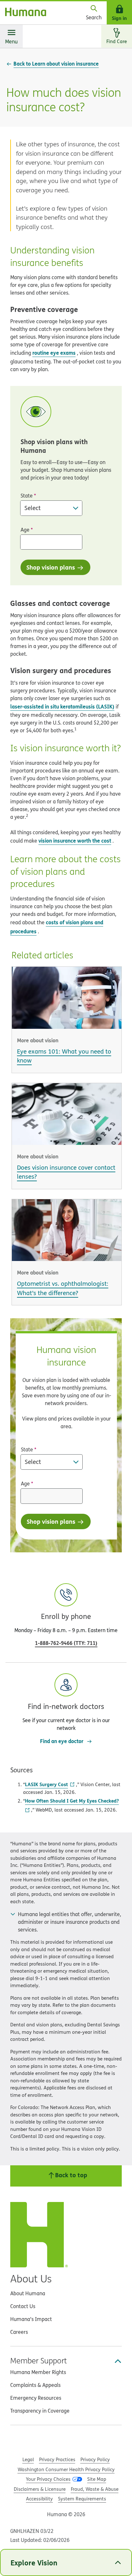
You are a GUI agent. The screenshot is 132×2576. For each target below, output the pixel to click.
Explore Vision (34, 2562)
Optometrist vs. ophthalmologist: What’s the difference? (63, 1288)
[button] (66, 1703)
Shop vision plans (51, 567)
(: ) (66, 1643)
